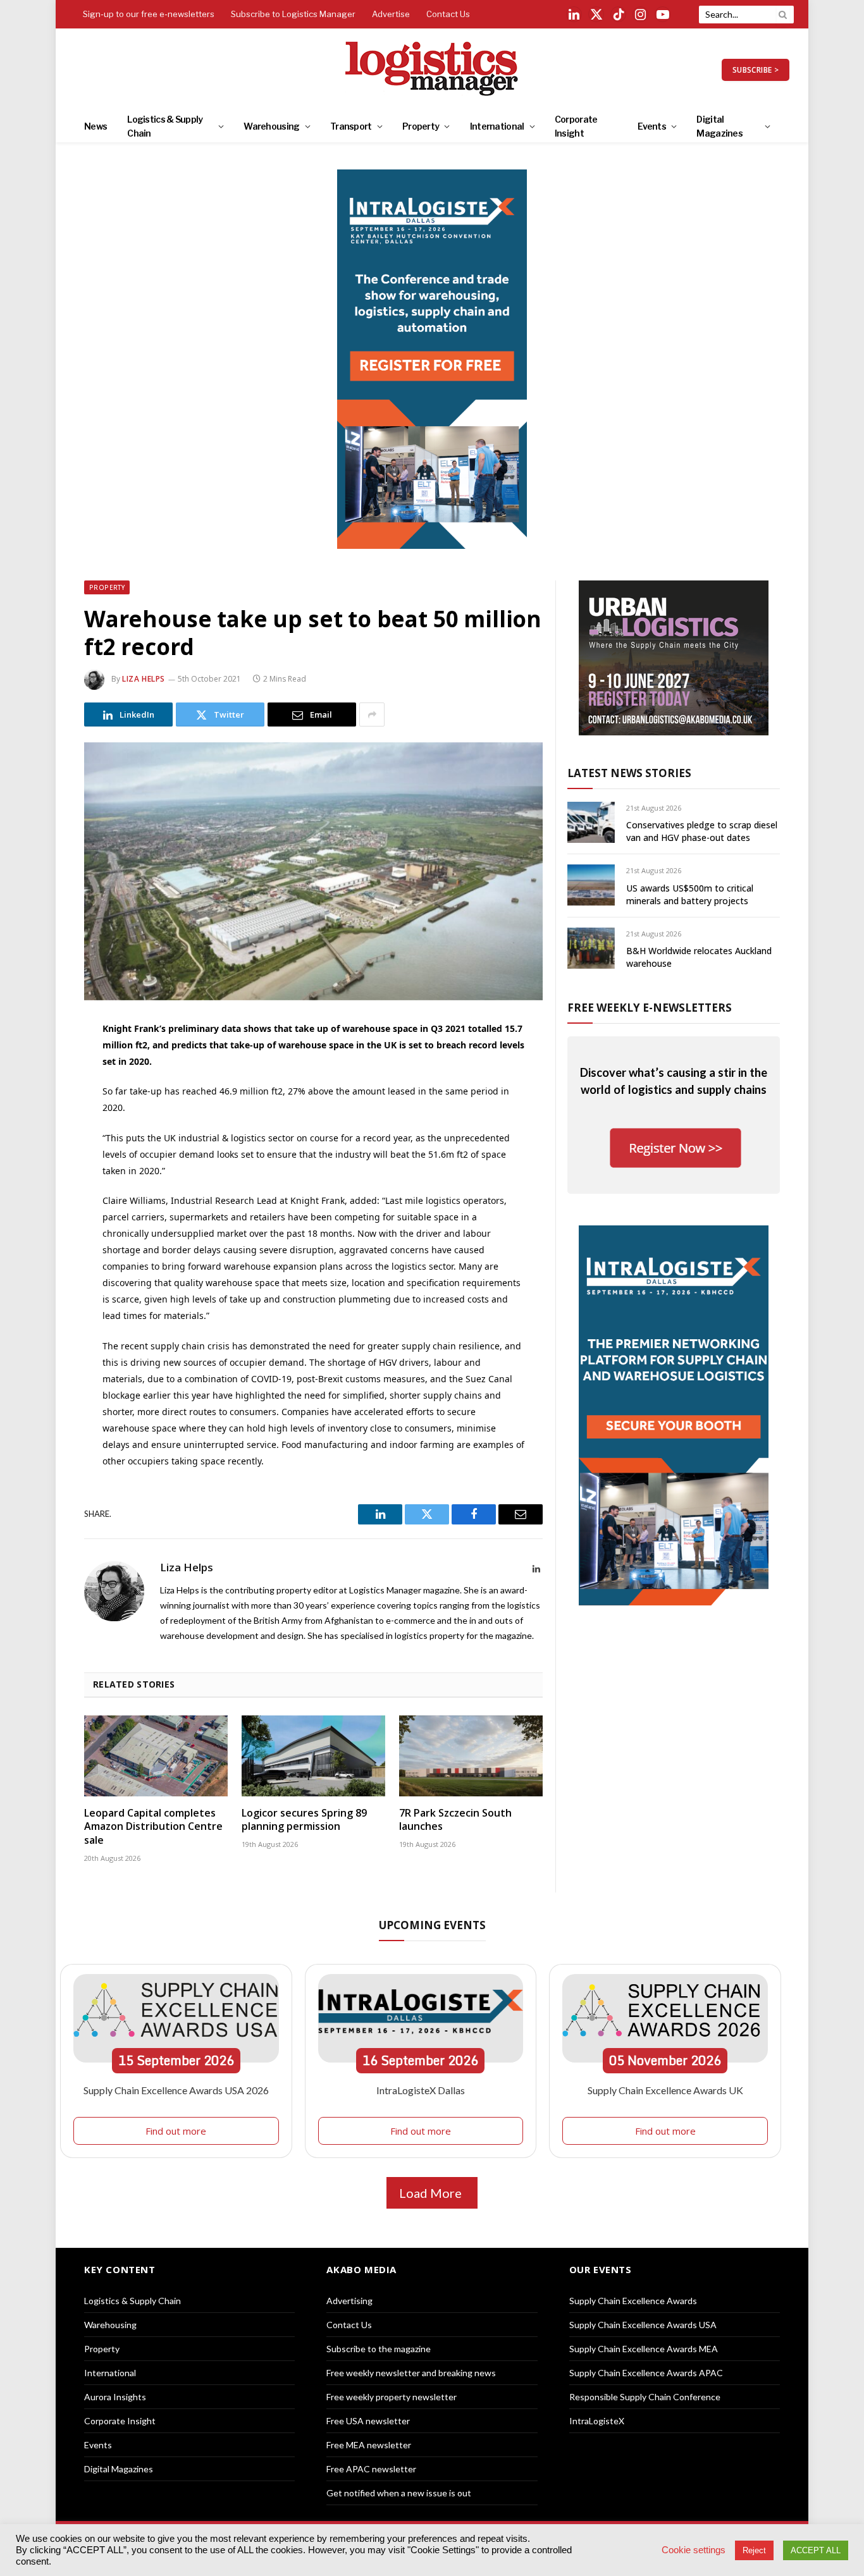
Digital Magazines (719, 126)
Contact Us (448, 14)
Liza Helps (144, 679)
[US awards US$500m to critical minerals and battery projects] (591, 885)
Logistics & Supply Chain (165, 126)
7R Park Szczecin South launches (455, 1820)
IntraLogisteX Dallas (421, 2090)
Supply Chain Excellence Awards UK (665, 2090)
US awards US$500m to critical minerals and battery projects (690, 894)
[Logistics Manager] (432, 70)
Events (652, 126)
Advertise (391, 14)
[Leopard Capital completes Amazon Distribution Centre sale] (156, 1756)
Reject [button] (754, 2550)
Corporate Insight (576, 126)
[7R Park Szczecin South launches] (471, 1756)
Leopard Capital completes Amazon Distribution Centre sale (153, 1827)
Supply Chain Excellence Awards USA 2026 (176, 2090)
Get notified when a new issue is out (399, 2493)
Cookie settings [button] (694, 2550)
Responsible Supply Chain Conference (645, 2397)
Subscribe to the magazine (379, 2349)
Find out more (176, 2131)
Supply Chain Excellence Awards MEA (644, 2349)
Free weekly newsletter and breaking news (411, 2373)
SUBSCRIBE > (756, 70)
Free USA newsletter (368, 2421)
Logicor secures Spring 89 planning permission (304, 1820)
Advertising (349, 2301)
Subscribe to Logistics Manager (293, 14)
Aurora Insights (115, 2397)
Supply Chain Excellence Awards (633, 2301)
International (497, 126)
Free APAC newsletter (371, 2469)
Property (421, 126)
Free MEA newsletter (369, 2445)
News (96, 126)
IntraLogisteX (597, 2421)
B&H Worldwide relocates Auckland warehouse (699, 957)
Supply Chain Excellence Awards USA (643, 2325)
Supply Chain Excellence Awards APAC (646, 2373)
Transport (351, 126)
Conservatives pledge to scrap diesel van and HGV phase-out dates (702, 831)
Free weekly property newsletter (392, 2397)
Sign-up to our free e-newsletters (149, 14)
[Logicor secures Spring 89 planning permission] (313, 1756)
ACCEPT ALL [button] (816, 2550)
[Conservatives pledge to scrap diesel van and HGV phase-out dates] (591, 822)
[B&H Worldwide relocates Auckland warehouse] (591, 948)
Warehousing (271, 126)
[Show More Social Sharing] (372, 715)
